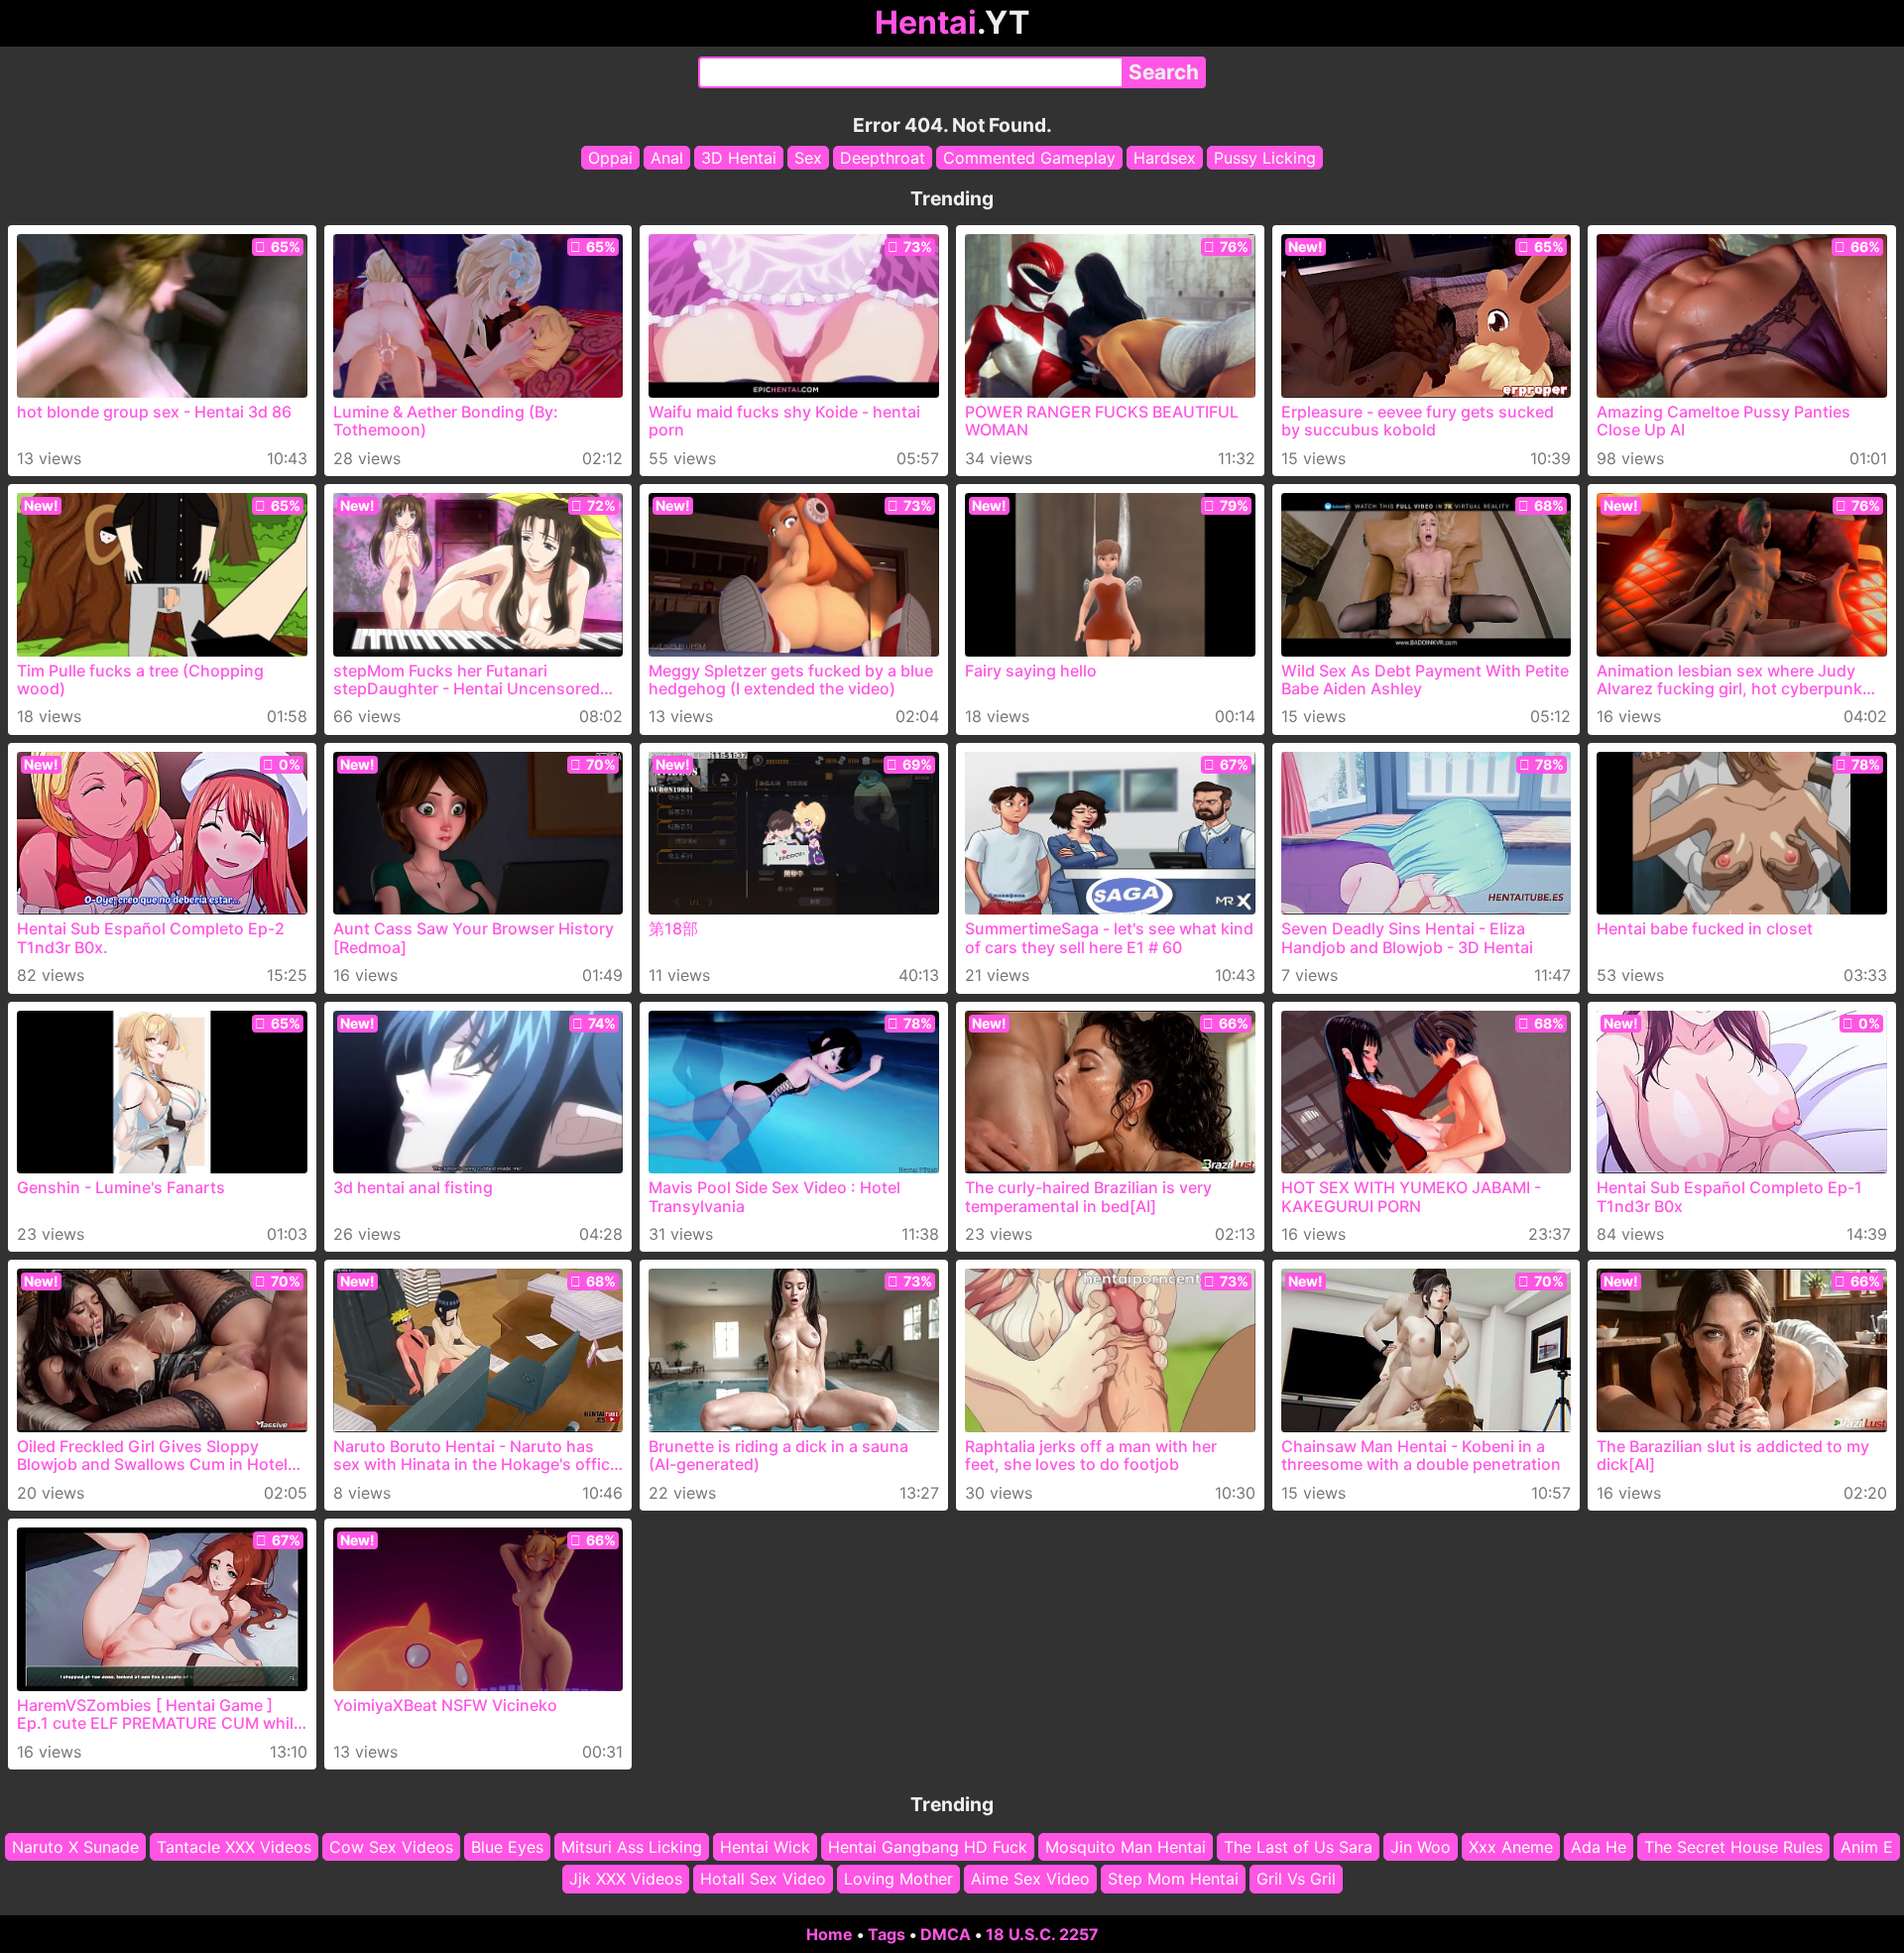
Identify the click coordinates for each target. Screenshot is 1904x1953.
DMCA (946, 1934)
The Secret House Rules (1733, 1847)
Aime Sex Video (1030, 1879)
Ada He (1599, 1847)
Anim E (1867, 1847)
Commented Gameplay (1029, 158)
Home (830, 1934)
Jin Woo (1421, 1847)
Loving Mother (898, 1879)
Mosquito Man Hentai (1126, 1847)
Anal (667, 158)
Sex (808, 158)
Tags (887, 1934)
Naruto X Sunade (75, 1847)
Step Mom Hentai (1173, 1879)
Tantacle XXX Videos (234, 1847)
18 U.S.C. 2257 (1042, 1934)
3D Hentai (739, 158)
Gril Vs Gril (1296, 1879)
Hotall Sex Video (763, 1879)
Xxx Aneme (1511, 1847)
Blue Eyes (507, 1847)
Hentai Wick (765, 1847)
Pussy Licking (1265, 158)
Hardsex (1165, 158)
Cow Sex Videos (391, 1847)
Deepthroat (883, 158)
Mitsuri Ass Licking (632, 1847)
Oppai (610, 158)
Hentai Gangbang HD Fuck (928, 1847)
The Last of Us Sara (1298, 1847)
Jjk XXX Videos (626, 1879)
